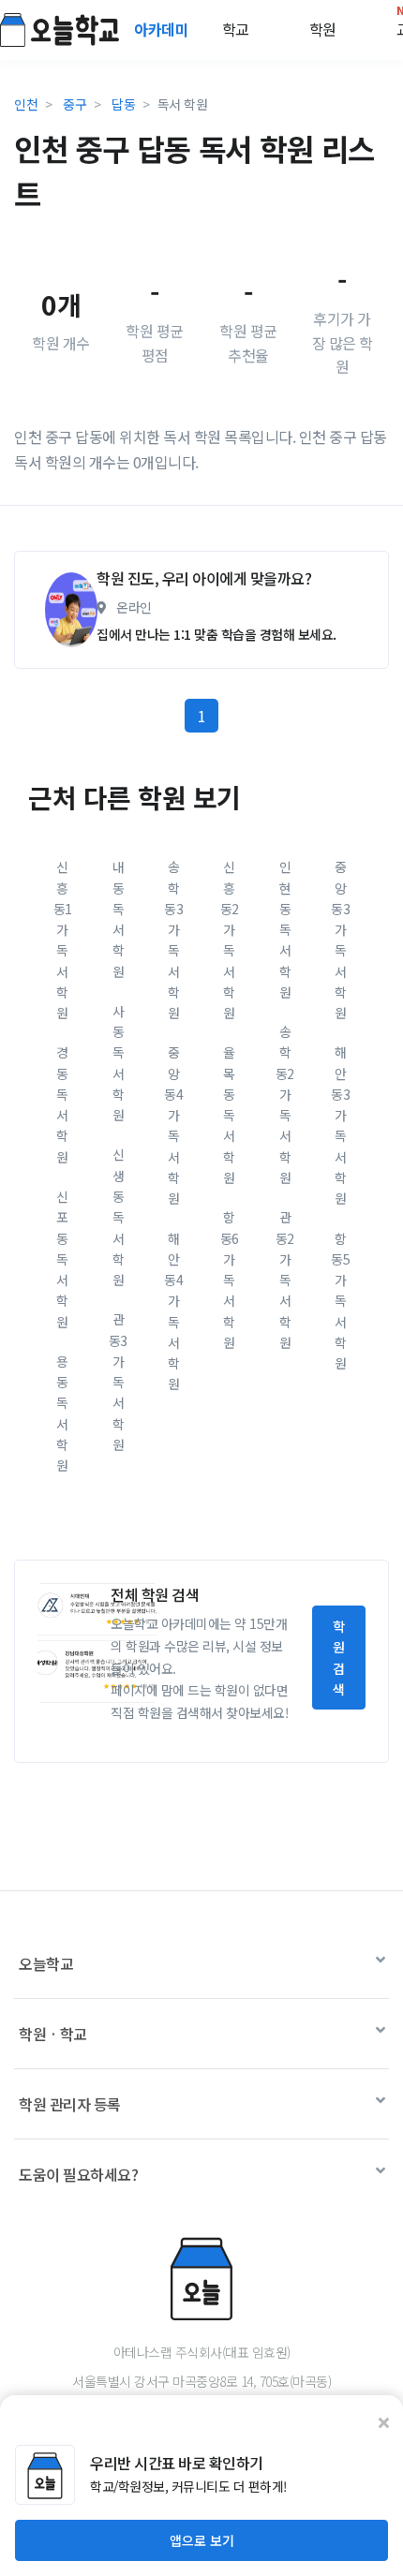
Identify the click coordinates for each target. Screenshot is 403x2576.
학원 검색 (339, 1658)
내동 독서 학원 (119, 918)
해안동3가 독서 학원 (340, 1125)
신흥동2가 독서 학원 (230, 940)
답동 (123, 104)
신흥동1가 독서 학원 (63, 940)
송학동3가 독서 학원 (173, 940)
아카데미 (163, 29)
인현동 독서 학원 (285, 929)
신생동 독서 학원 (119, 1217)
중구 (75, 104)
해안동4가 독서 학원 (173, 1311)
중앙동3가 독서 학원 (340, 940)
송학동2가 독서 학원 (285, 1104)
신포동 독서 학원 (62, 1259)
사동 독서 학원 (119, 1063)
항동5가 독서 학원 (340, 1301)
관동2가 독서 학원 (285, 1280)
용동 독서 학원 (62, 1413)
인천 (26, 104)
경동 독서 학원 (62, 1104)
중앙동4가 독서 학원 (173, 1125)
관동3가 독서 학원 (118, 1382)
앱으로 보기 (202, 2540)
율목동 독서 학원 (229, 1115)
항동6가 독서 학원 (230, 1280)
